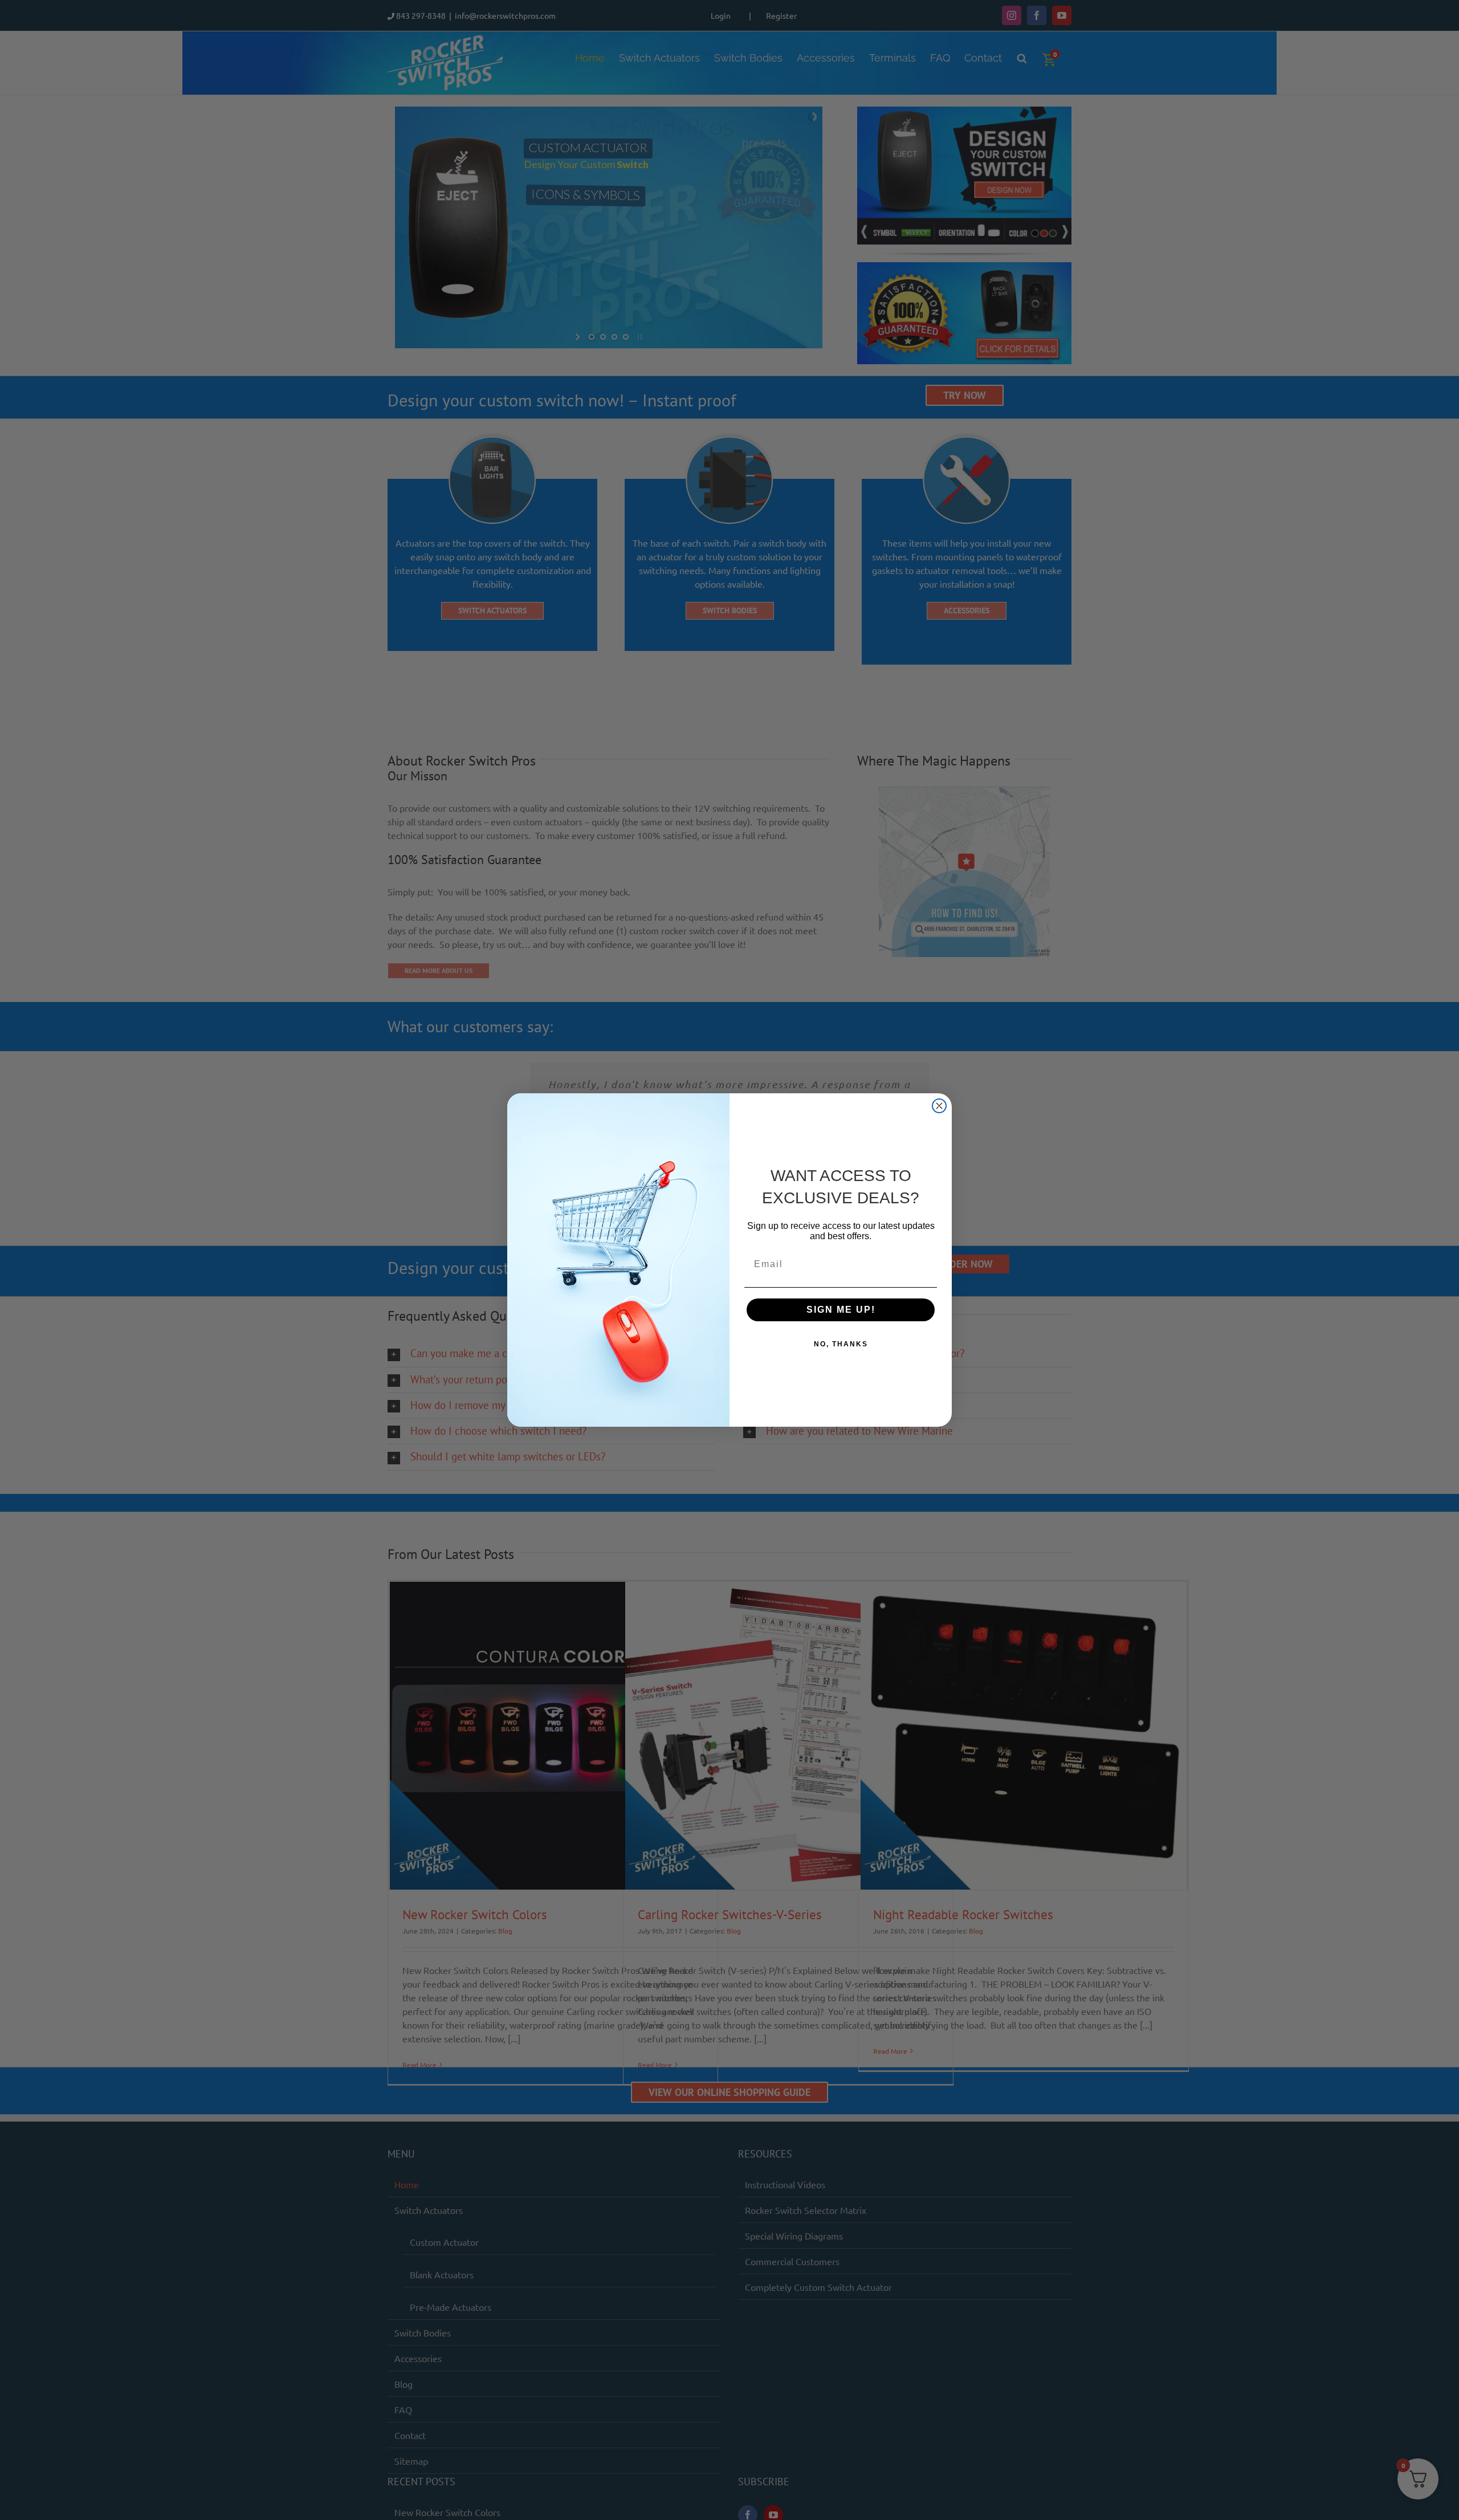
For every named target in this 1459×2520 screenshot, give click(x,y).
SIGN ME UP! (841, 1310)
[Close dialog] (939, 1106)
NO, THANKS (841, 1344)
